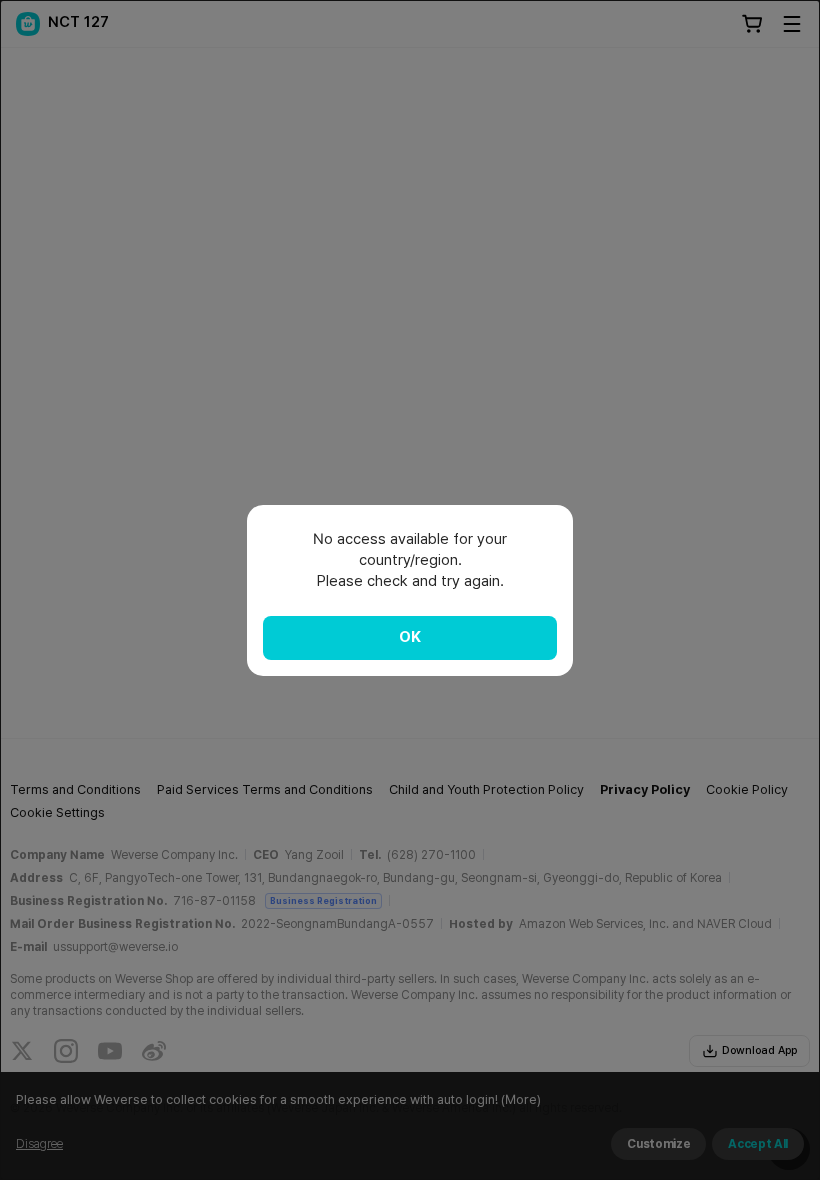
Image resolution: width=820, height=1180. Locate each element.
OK (410, 637)
